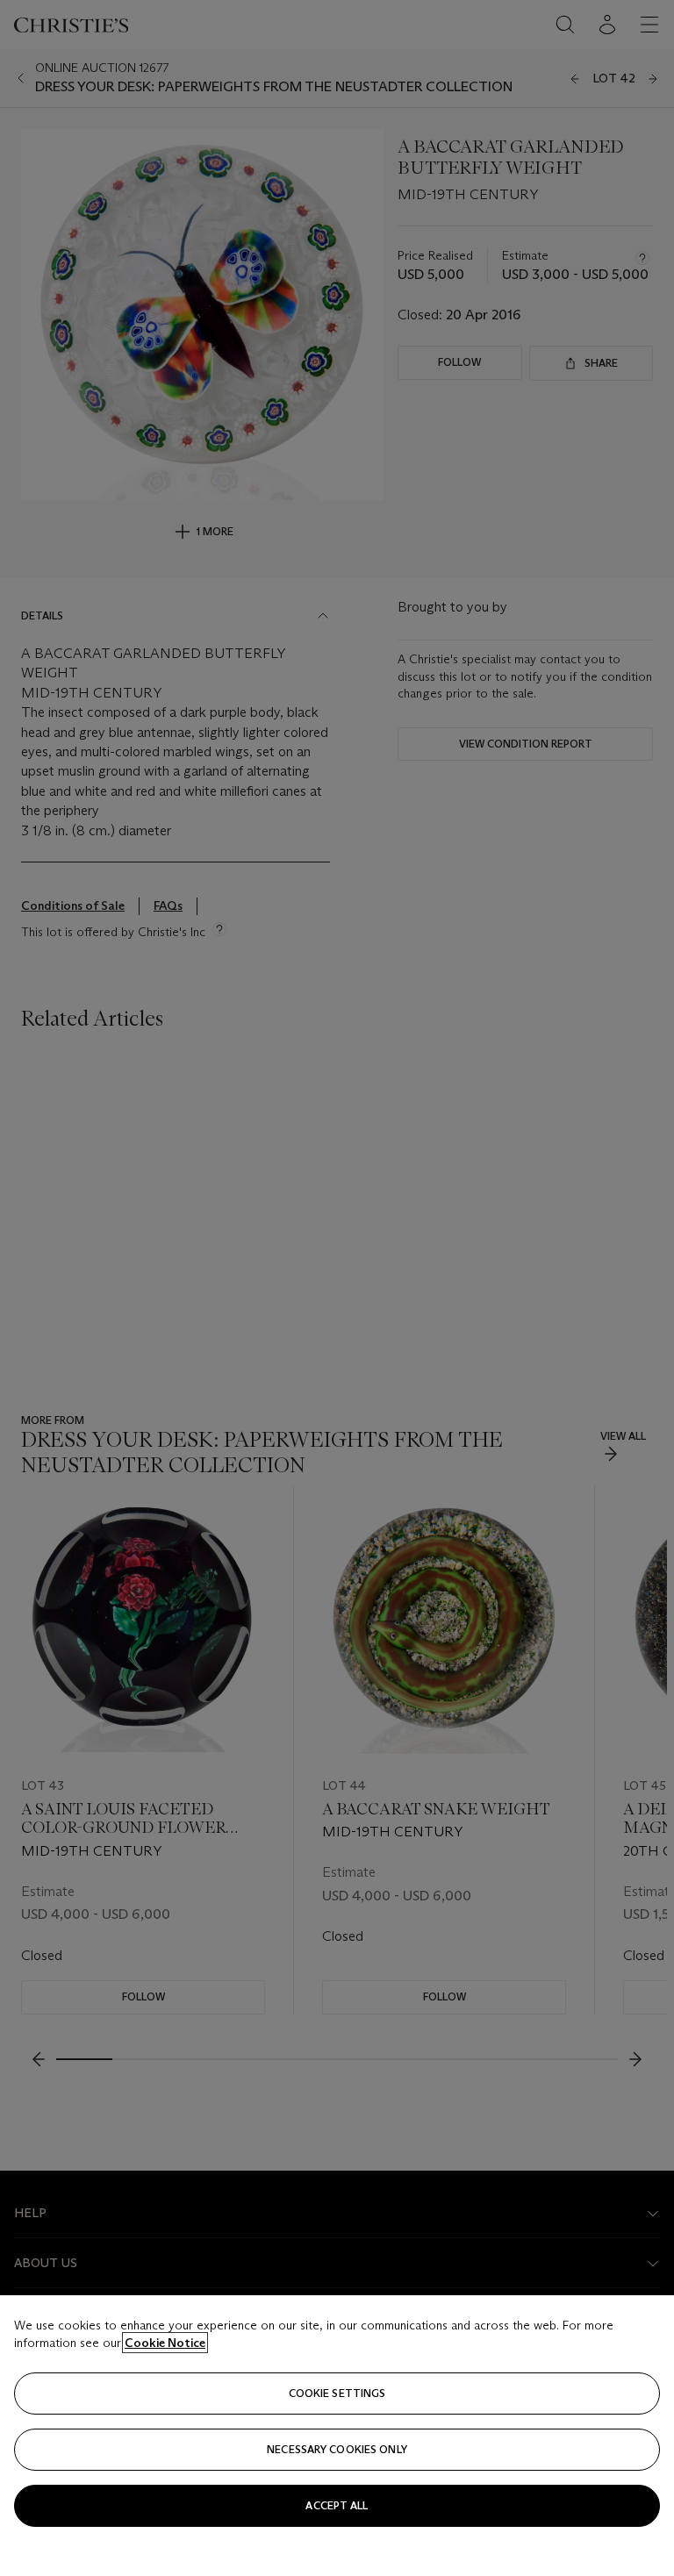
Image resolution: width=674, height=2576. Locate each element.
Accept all (337, 2505)
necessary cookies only (337, 2449)
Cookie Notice (165, 2343)
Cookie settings (337, 2393)
